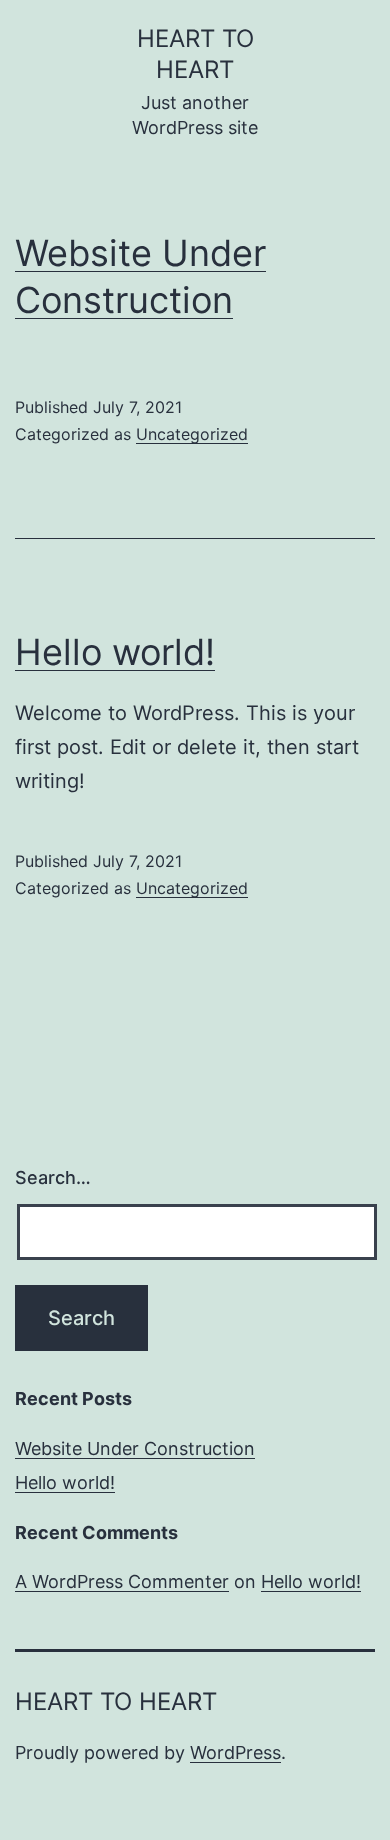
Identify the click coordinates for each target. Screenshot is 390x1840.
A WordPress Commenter (122, 1581)
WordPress (235, 1752)
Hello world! (115, 652)
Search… (53, 1177)
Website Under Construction (135, 1448)
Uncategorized (192, 434)
